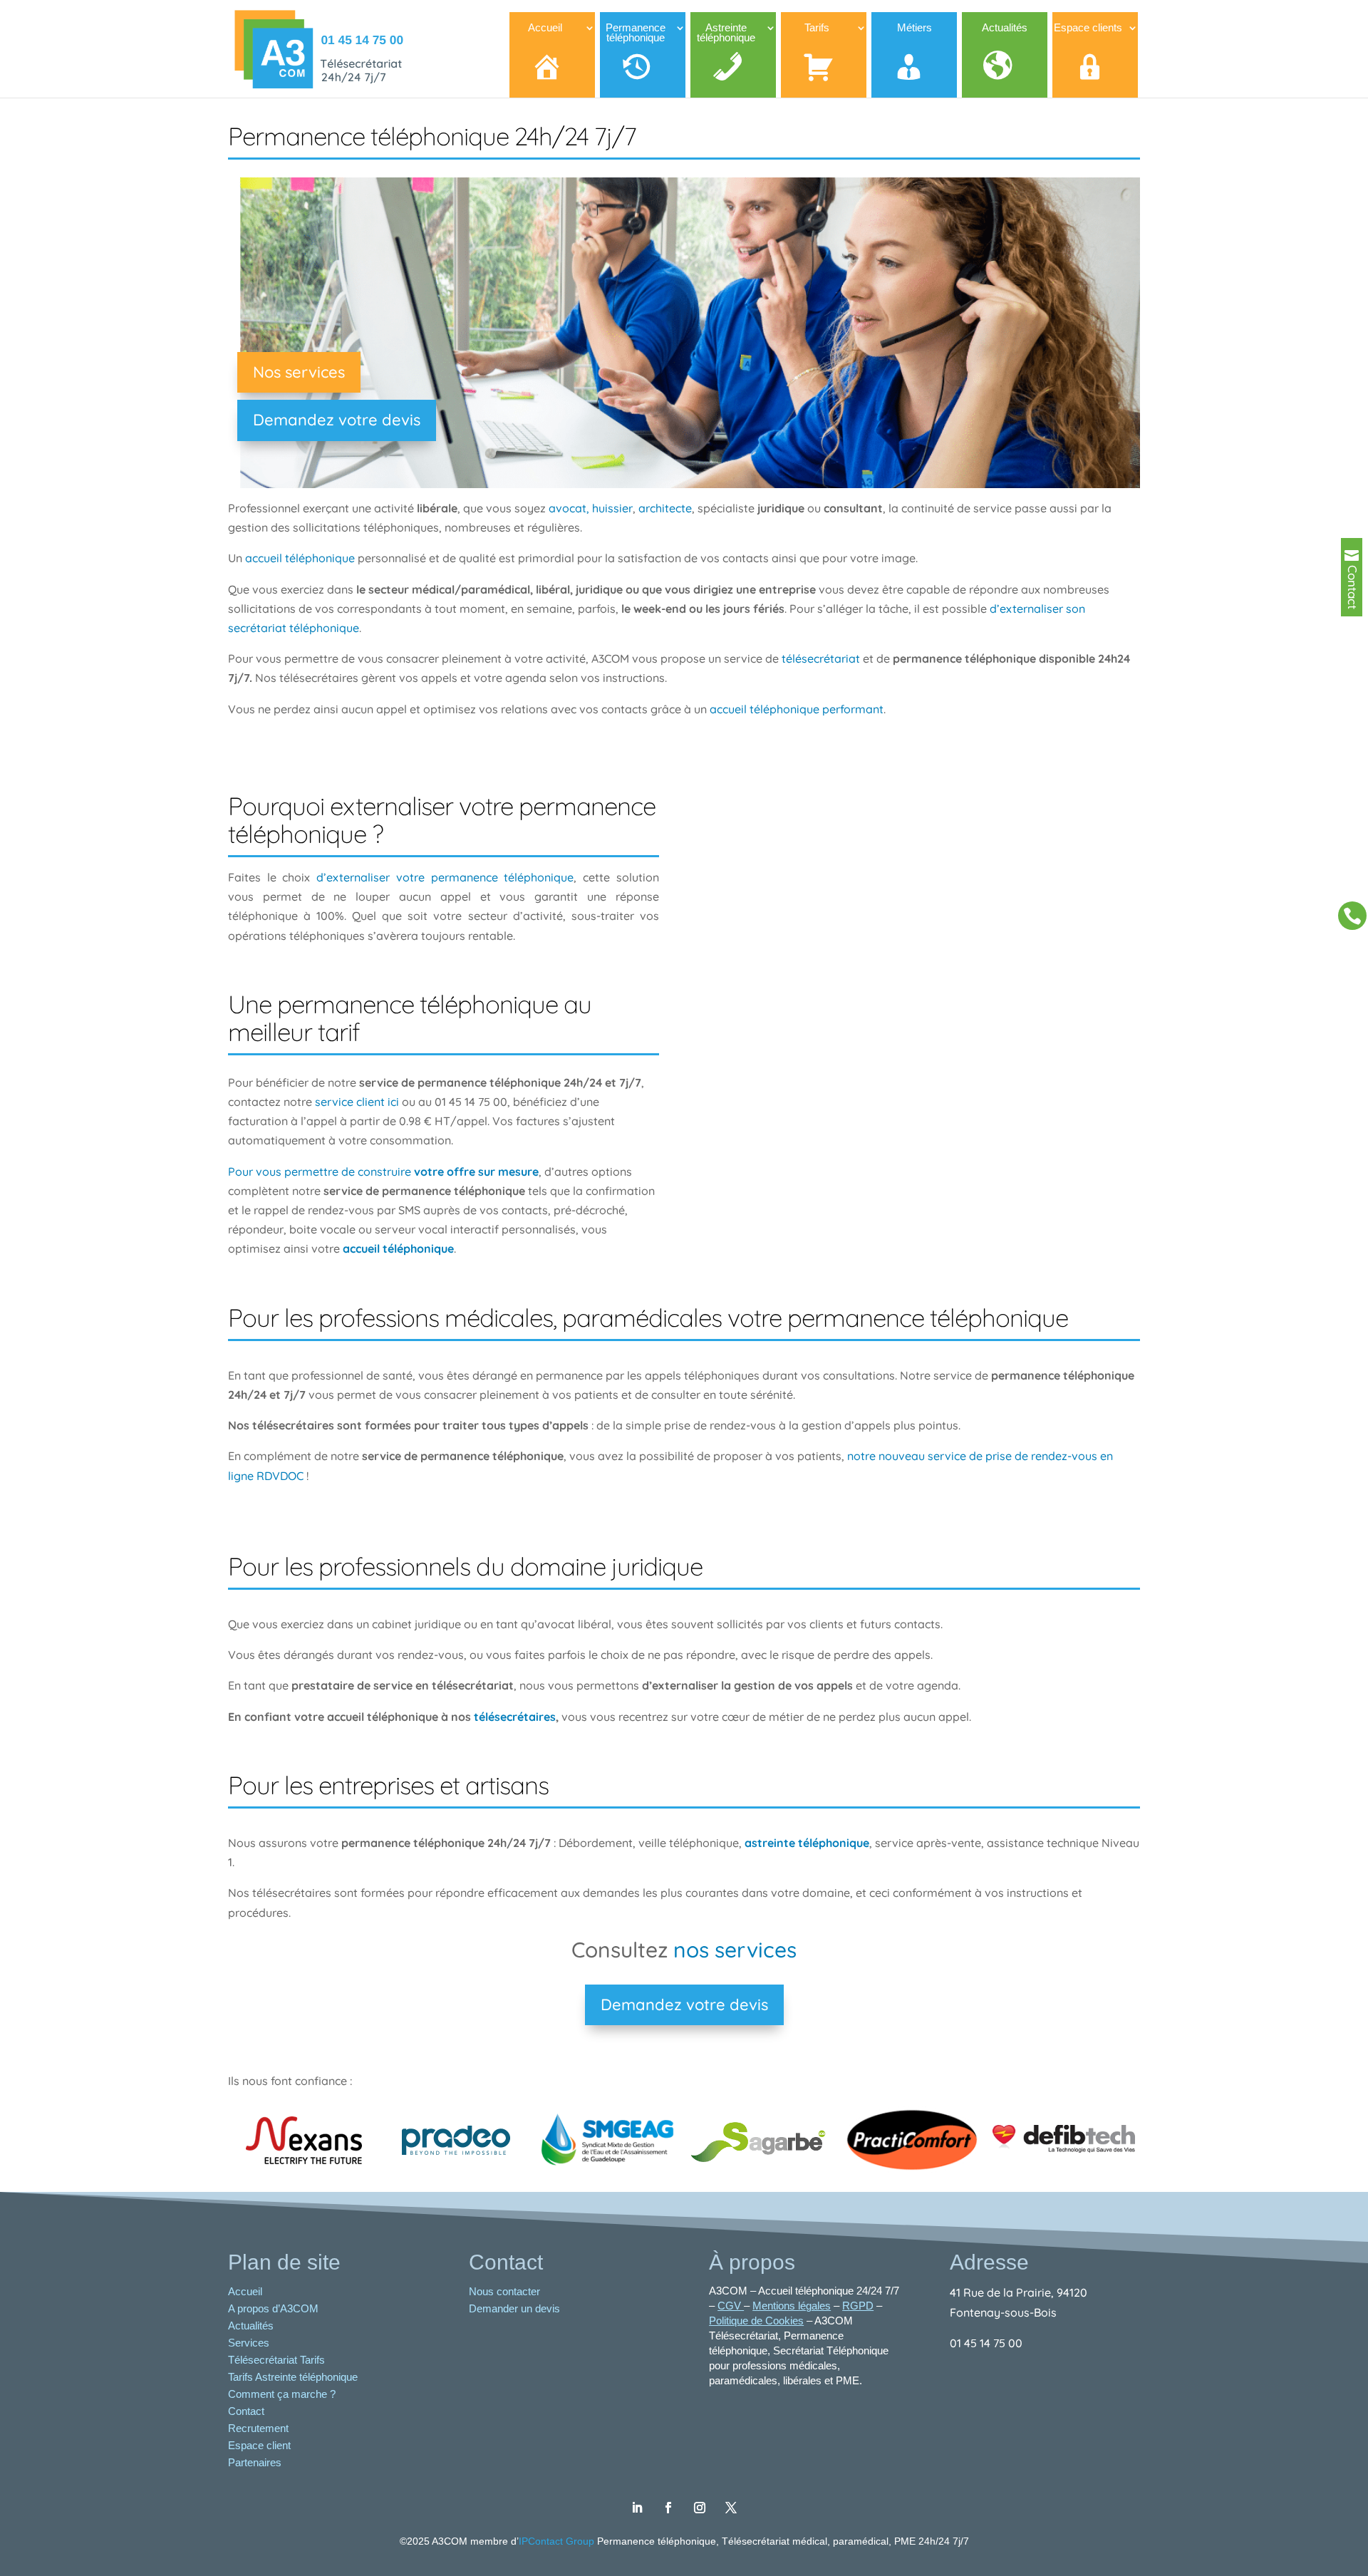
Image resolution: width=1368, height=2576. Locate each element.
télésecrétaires (515, 1717)
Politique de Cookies (756, 2321)
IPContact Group (558, 2541)
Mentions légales (792, 2306)
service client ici (358, 1102)
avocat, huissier (591, 508)
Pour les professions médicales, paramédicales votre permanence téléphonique (648, 1318)
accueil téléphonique (300, 558)
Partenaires (255, 2462)
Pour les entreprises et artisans (388, 1785)
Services (249, 2343)
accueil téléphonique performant (797, 709)
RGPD (858, 2306)
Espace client (259, 2445)
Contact (246, 2411)
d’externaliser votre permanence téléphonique (445, 877)
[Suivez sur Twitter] (731, 2508)
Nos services (299, 372)
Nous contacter (506, 2291)
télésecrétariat (822, 658)
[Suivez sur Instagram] (700, 2508)
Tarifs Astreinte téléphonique (293, 2377)
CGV (731, 2306)
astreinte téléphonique (807, 1843)
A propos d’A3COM (273, 2308)
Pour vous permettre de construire (383, 1171)
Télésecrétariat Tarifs (276, 2360)
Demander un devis (516, 2308)
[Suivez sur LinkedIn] (637, 2508)
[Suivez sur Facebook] (668, 2508)
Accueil (245, 2291)
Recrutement (258, 2428)
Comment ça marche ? (282, 2394)
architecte (665, 508)
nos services (732, 1950)
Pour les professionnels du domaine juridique (465, 1566)
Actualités (251, 2326)
